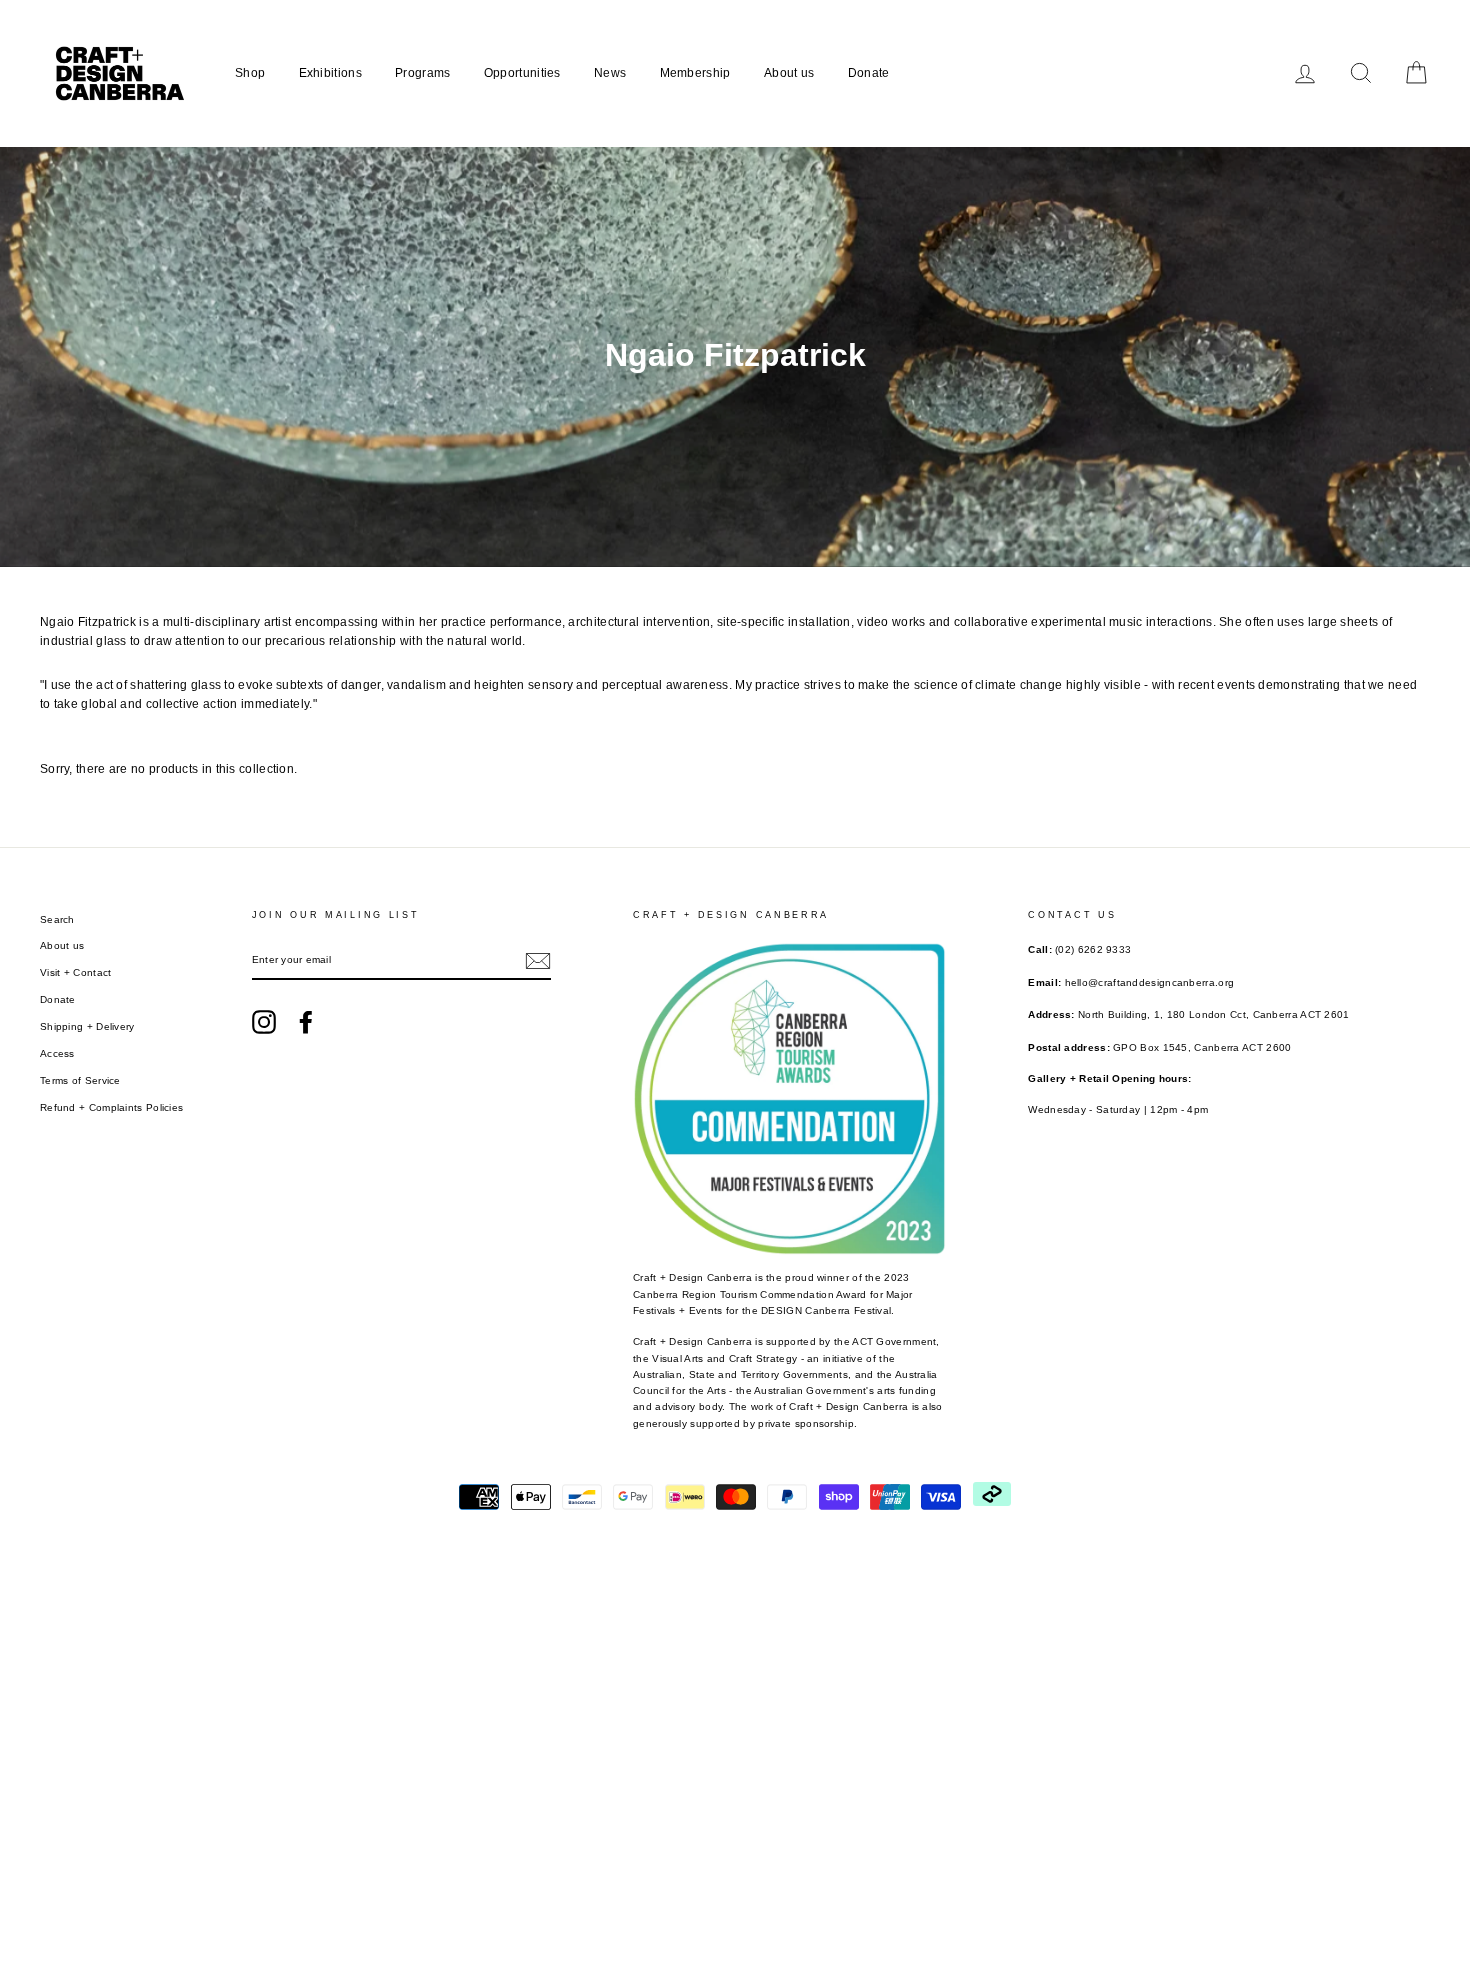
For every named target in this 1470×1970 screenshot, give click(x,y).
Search (57, 919)
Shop (250, 73)
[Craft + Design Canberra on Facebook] (306, 1022)
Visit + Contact (76, 972)
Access (57, 1053)
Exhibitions (330, 73)
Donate (869, 73)
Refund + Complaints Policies (111, 1107)
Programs (422, 73)
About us (789, 73)
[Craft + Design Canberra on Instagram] (264, 1022)
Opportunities (522, 73)
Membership (695, 73)
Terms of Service (80, 1080)
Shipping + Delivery (87, 1026)
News (610, 73)
